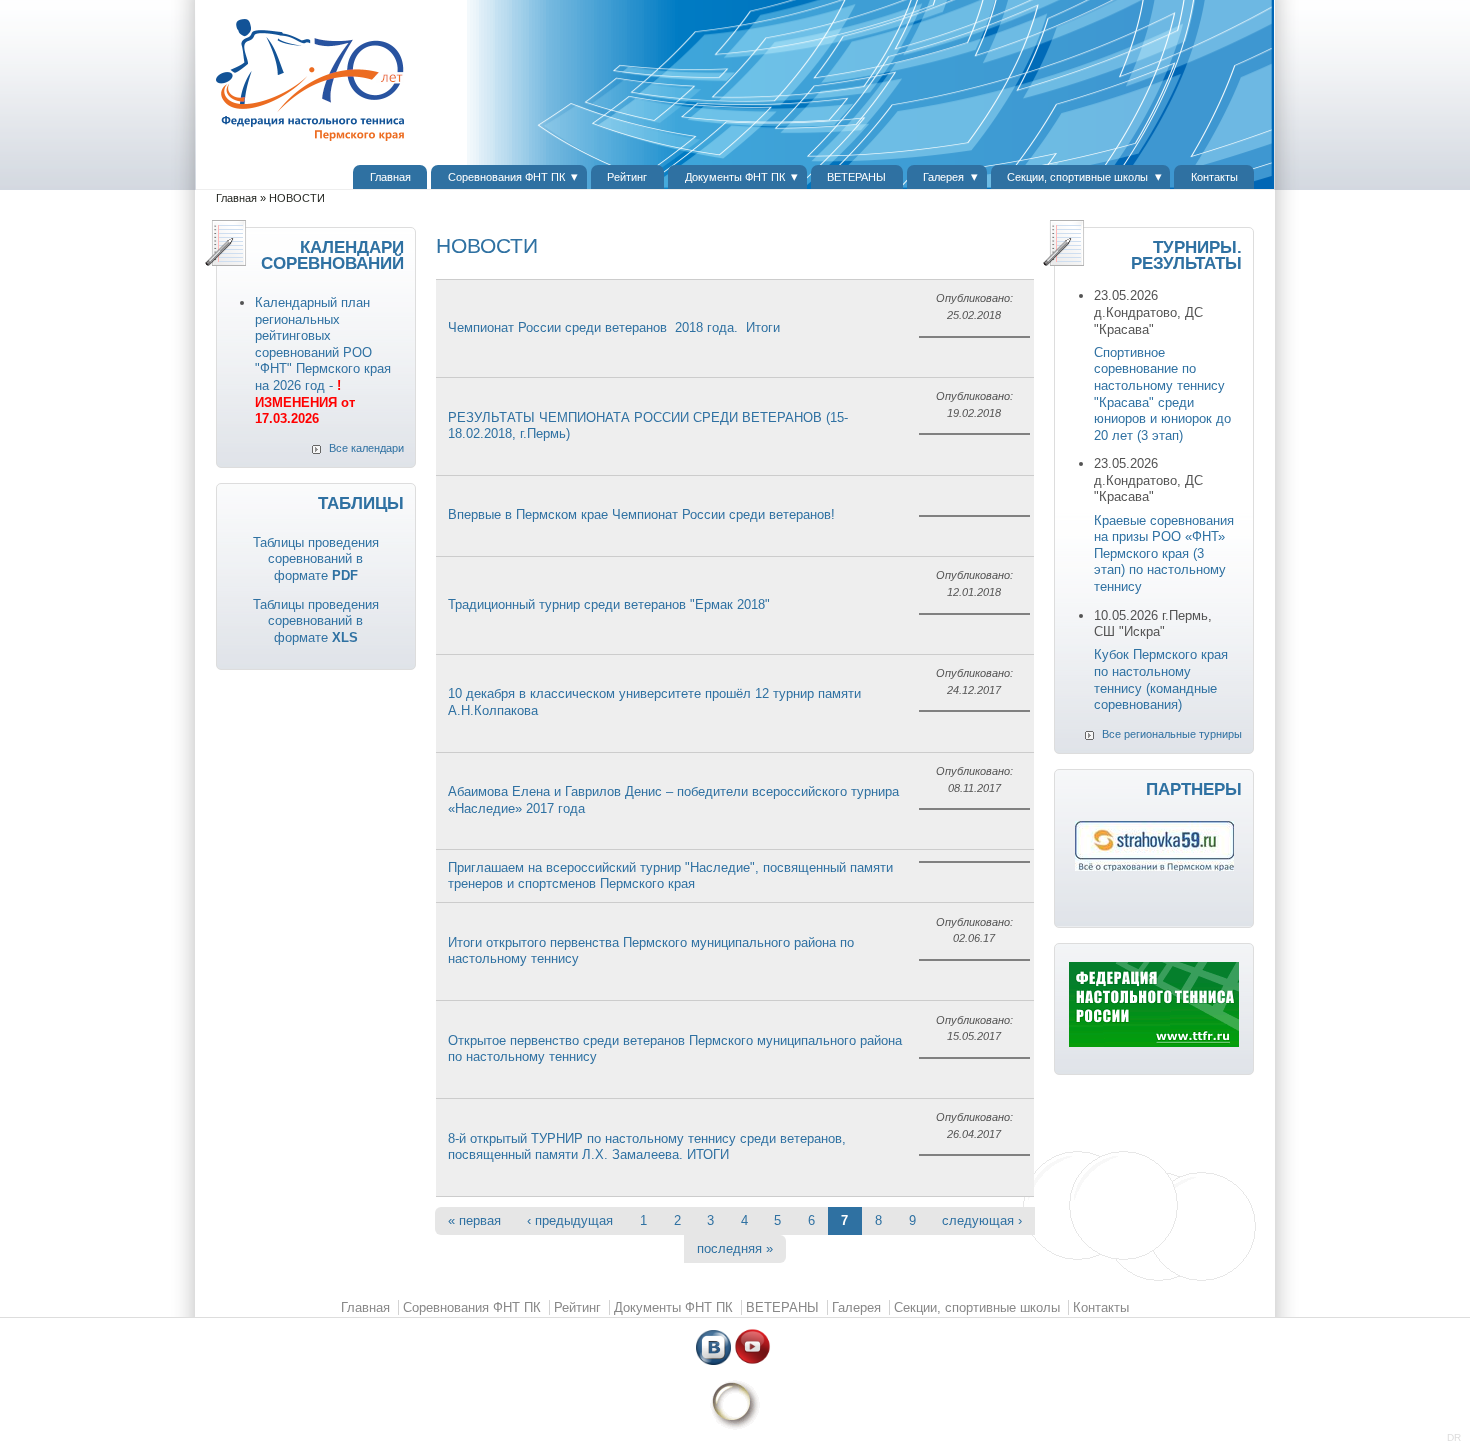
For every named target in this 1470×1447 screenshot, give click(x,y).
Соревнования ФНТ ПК (506, 177)
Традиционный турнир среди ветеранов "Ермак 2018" (609, 604)
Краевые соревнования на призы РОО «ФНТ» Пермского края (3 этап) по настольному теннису (1164, 553)
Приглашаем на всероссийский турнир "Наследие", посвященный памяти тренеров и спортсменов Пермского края (670, 876)
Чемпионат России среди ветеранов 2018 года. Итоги (614, 327)
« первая (474, 1220)
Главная (390, 177)
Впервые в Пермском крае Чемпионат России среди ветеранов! (641, 514)
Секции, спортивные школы (1077, 177)
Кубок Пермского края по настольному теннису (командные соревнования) (1161, 679)
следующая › (982, 1220)
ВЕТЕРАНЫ (856, 177)
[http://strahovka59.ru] (1154, 866)
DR (1454, 1437)
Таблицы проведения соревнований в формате (316, 559)
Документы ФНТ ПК (735, 177)
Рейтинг (627, 177)
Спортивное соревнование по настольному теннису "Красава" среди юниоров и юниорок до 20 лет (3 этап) (1162, 394)
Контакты (1214, 177)
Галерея (943, 177)
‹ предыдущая (570, 1220)
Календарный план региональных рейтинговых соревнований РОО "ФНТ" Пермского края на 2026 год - (323, 360)
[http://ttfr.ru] (1154, 1042)
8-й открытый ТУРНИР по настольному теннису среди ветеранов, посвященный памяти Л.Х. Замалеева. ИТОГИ (647, 1147)
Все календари (366, 448)
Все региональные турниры (1172, 734)
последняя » (735, 1248)
